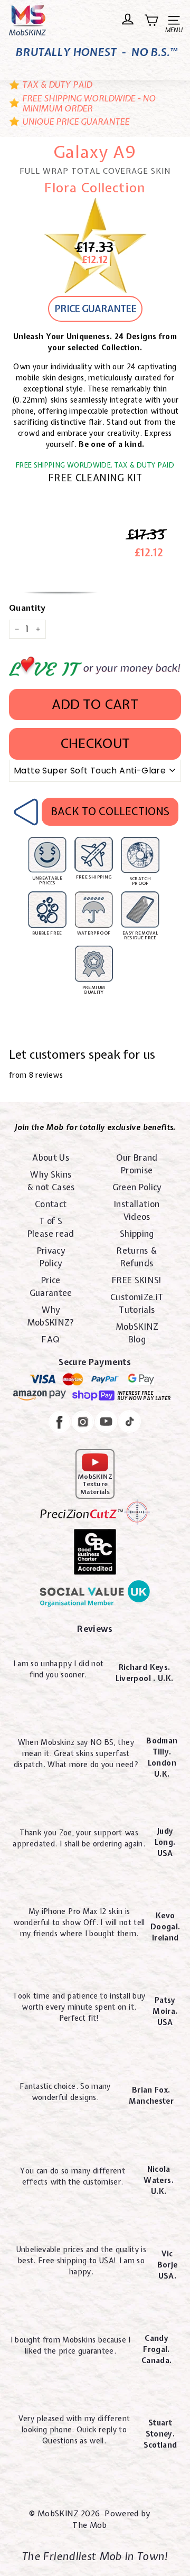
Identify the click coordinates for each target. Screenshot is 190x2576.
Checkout (95, 743)
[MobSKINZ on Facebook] (60, 1424)
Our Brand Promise (137, 1164)
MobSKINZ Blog (137, 1333)
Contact (51, 1204)
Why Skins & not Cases (51, 1181)
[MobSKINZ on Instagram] (83, 1423)
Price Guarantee (51, 1286)
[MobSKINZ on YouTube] (106, 1423)
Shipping (137, 1234)
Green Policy (137, 1187)
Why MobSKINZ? (51, 1316)
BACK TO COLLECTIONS (110, 811)
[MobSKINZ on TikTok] (130, 1423)
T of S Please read (51, 1227)
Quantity (27, 608)
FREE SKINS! (137, 1280)
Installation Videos (137, 1210)
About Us (51, 1158)
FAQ (51, 1339)
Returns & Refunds (137, 1257)
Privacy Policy (51, 1257)
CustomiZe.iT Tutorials (137, 1303)
